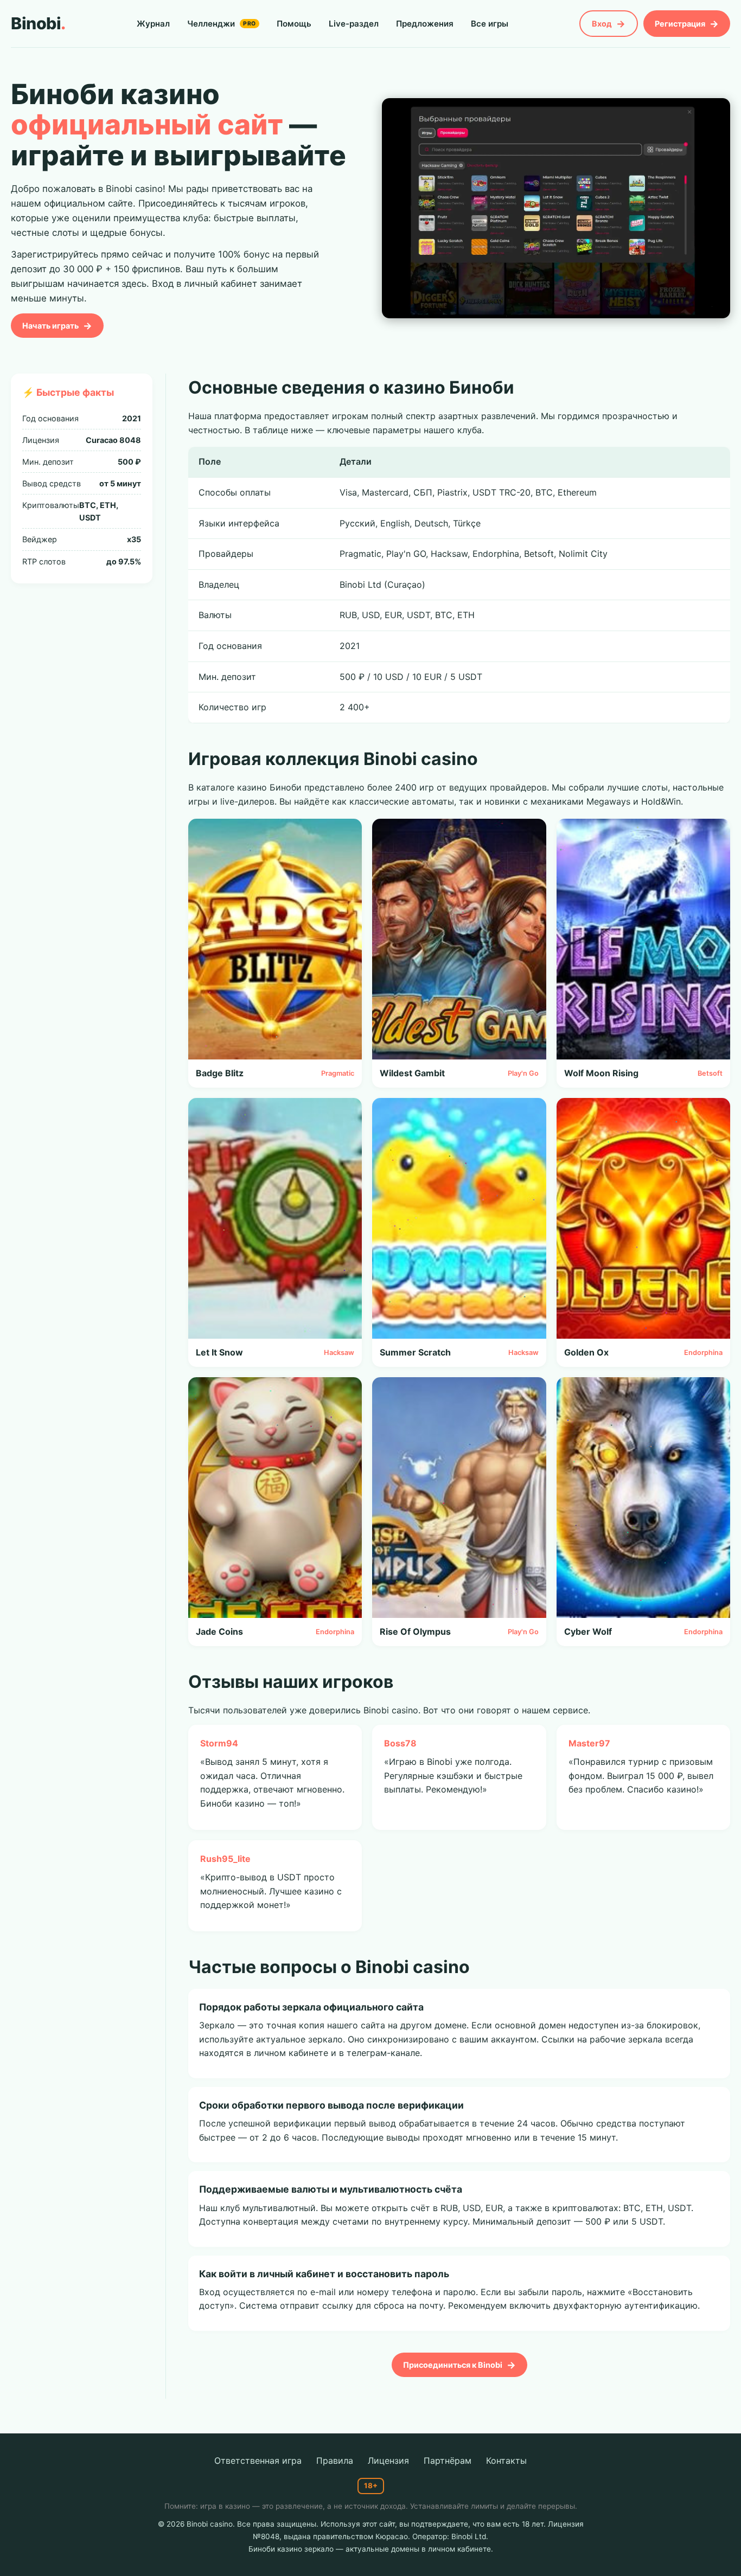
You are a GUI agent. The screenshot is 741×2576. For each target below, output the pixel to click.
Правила (335, 2461)
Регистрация (680, 24)
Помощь (294, 24)
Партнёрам (448, 2461)
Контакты (506, 2461)
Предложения (425, 24)
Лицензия (388, 2461)
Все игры (490, 24)
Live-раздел (354, 24)
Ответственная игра (258, 2461)
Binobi (38, 23)
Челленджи (222, 24)
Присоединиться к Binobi (453, 2365)
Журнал (153, 24)
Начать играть (50, 326)
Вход (602, 24)
